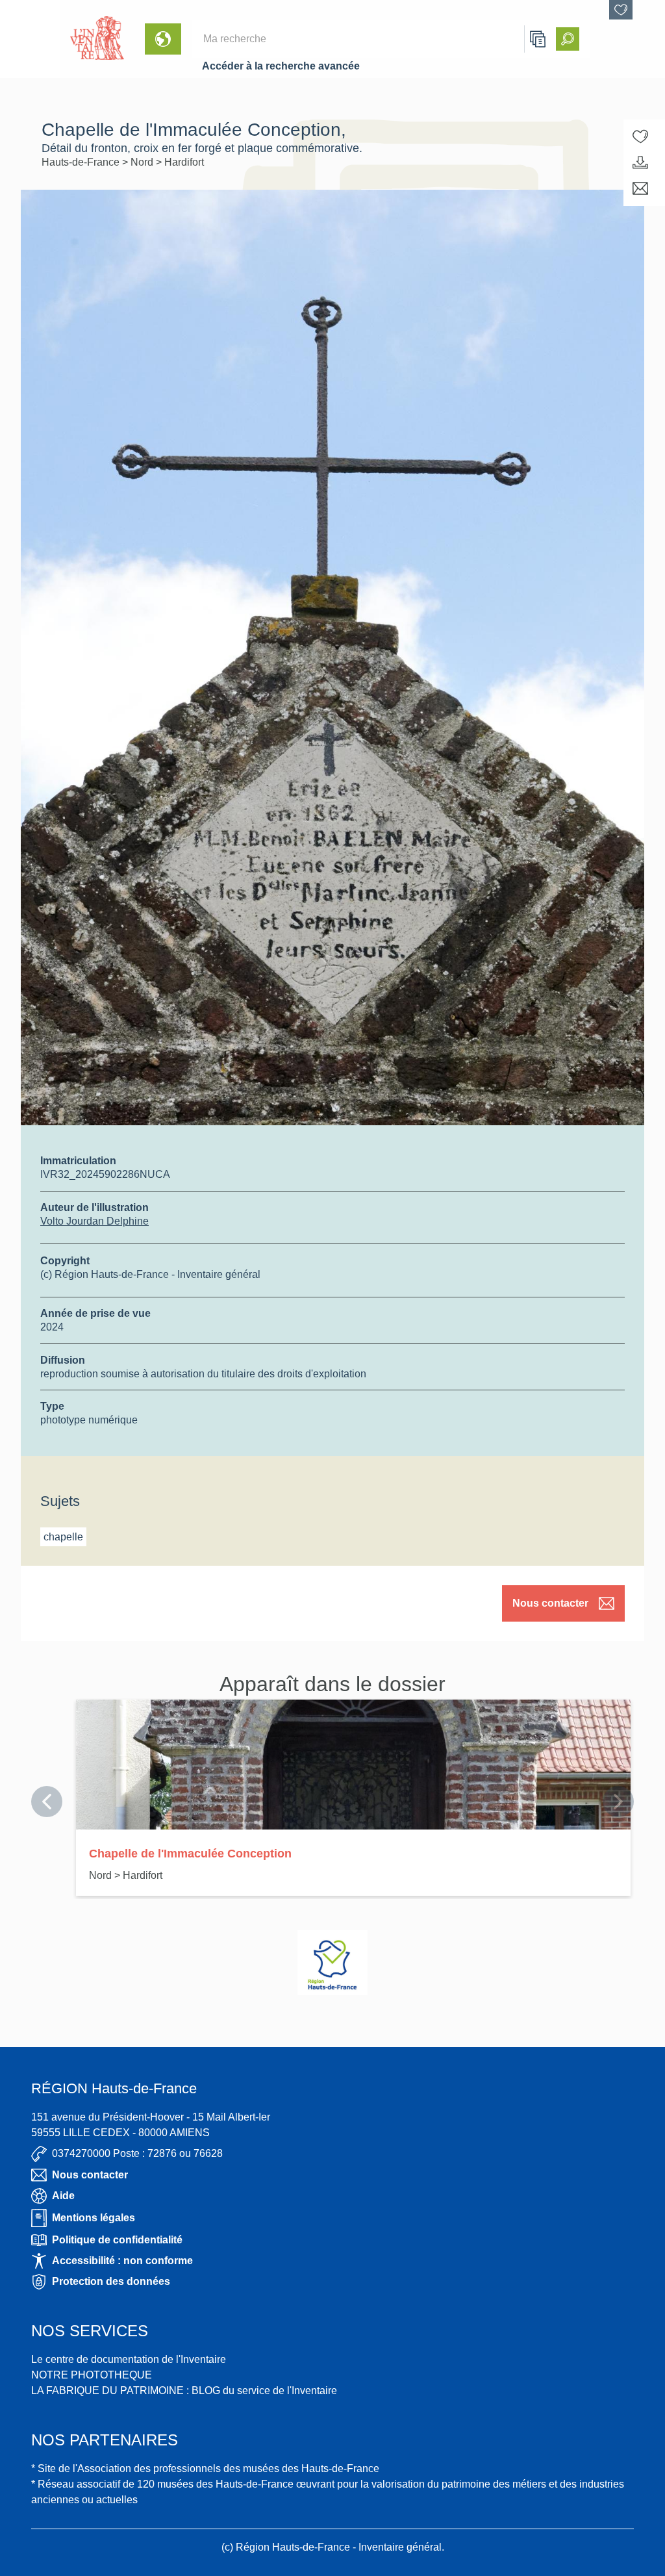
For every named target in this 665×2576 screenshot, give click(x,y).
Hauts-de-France (82, 162)
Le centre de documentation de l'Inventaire (129, 2359)
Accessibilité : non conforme (122, 2261)
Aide (63, 2196)
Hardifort (184, 162)
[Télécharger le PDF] (640, 162)
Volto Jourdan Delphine (94, 1221)
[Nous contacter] (640, 188)
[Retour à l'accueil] (30, 39)
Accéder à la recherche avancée (281, 66)
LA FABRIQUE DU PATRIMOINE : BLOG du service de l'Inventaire (184, 2391)
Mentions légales (94, 2218)
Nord (143, 162)
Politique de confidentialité (117, 2240)
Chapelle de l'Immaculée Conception (190, 1854)
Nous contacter (550, 1603)
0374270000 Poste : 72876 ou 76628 (137, 2153)
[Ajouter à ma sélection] (640, 136)
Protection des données (111, 2281)
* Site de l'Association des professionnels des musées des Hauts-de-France (205, 2468)
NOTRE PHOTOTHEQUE (92, 2375)
